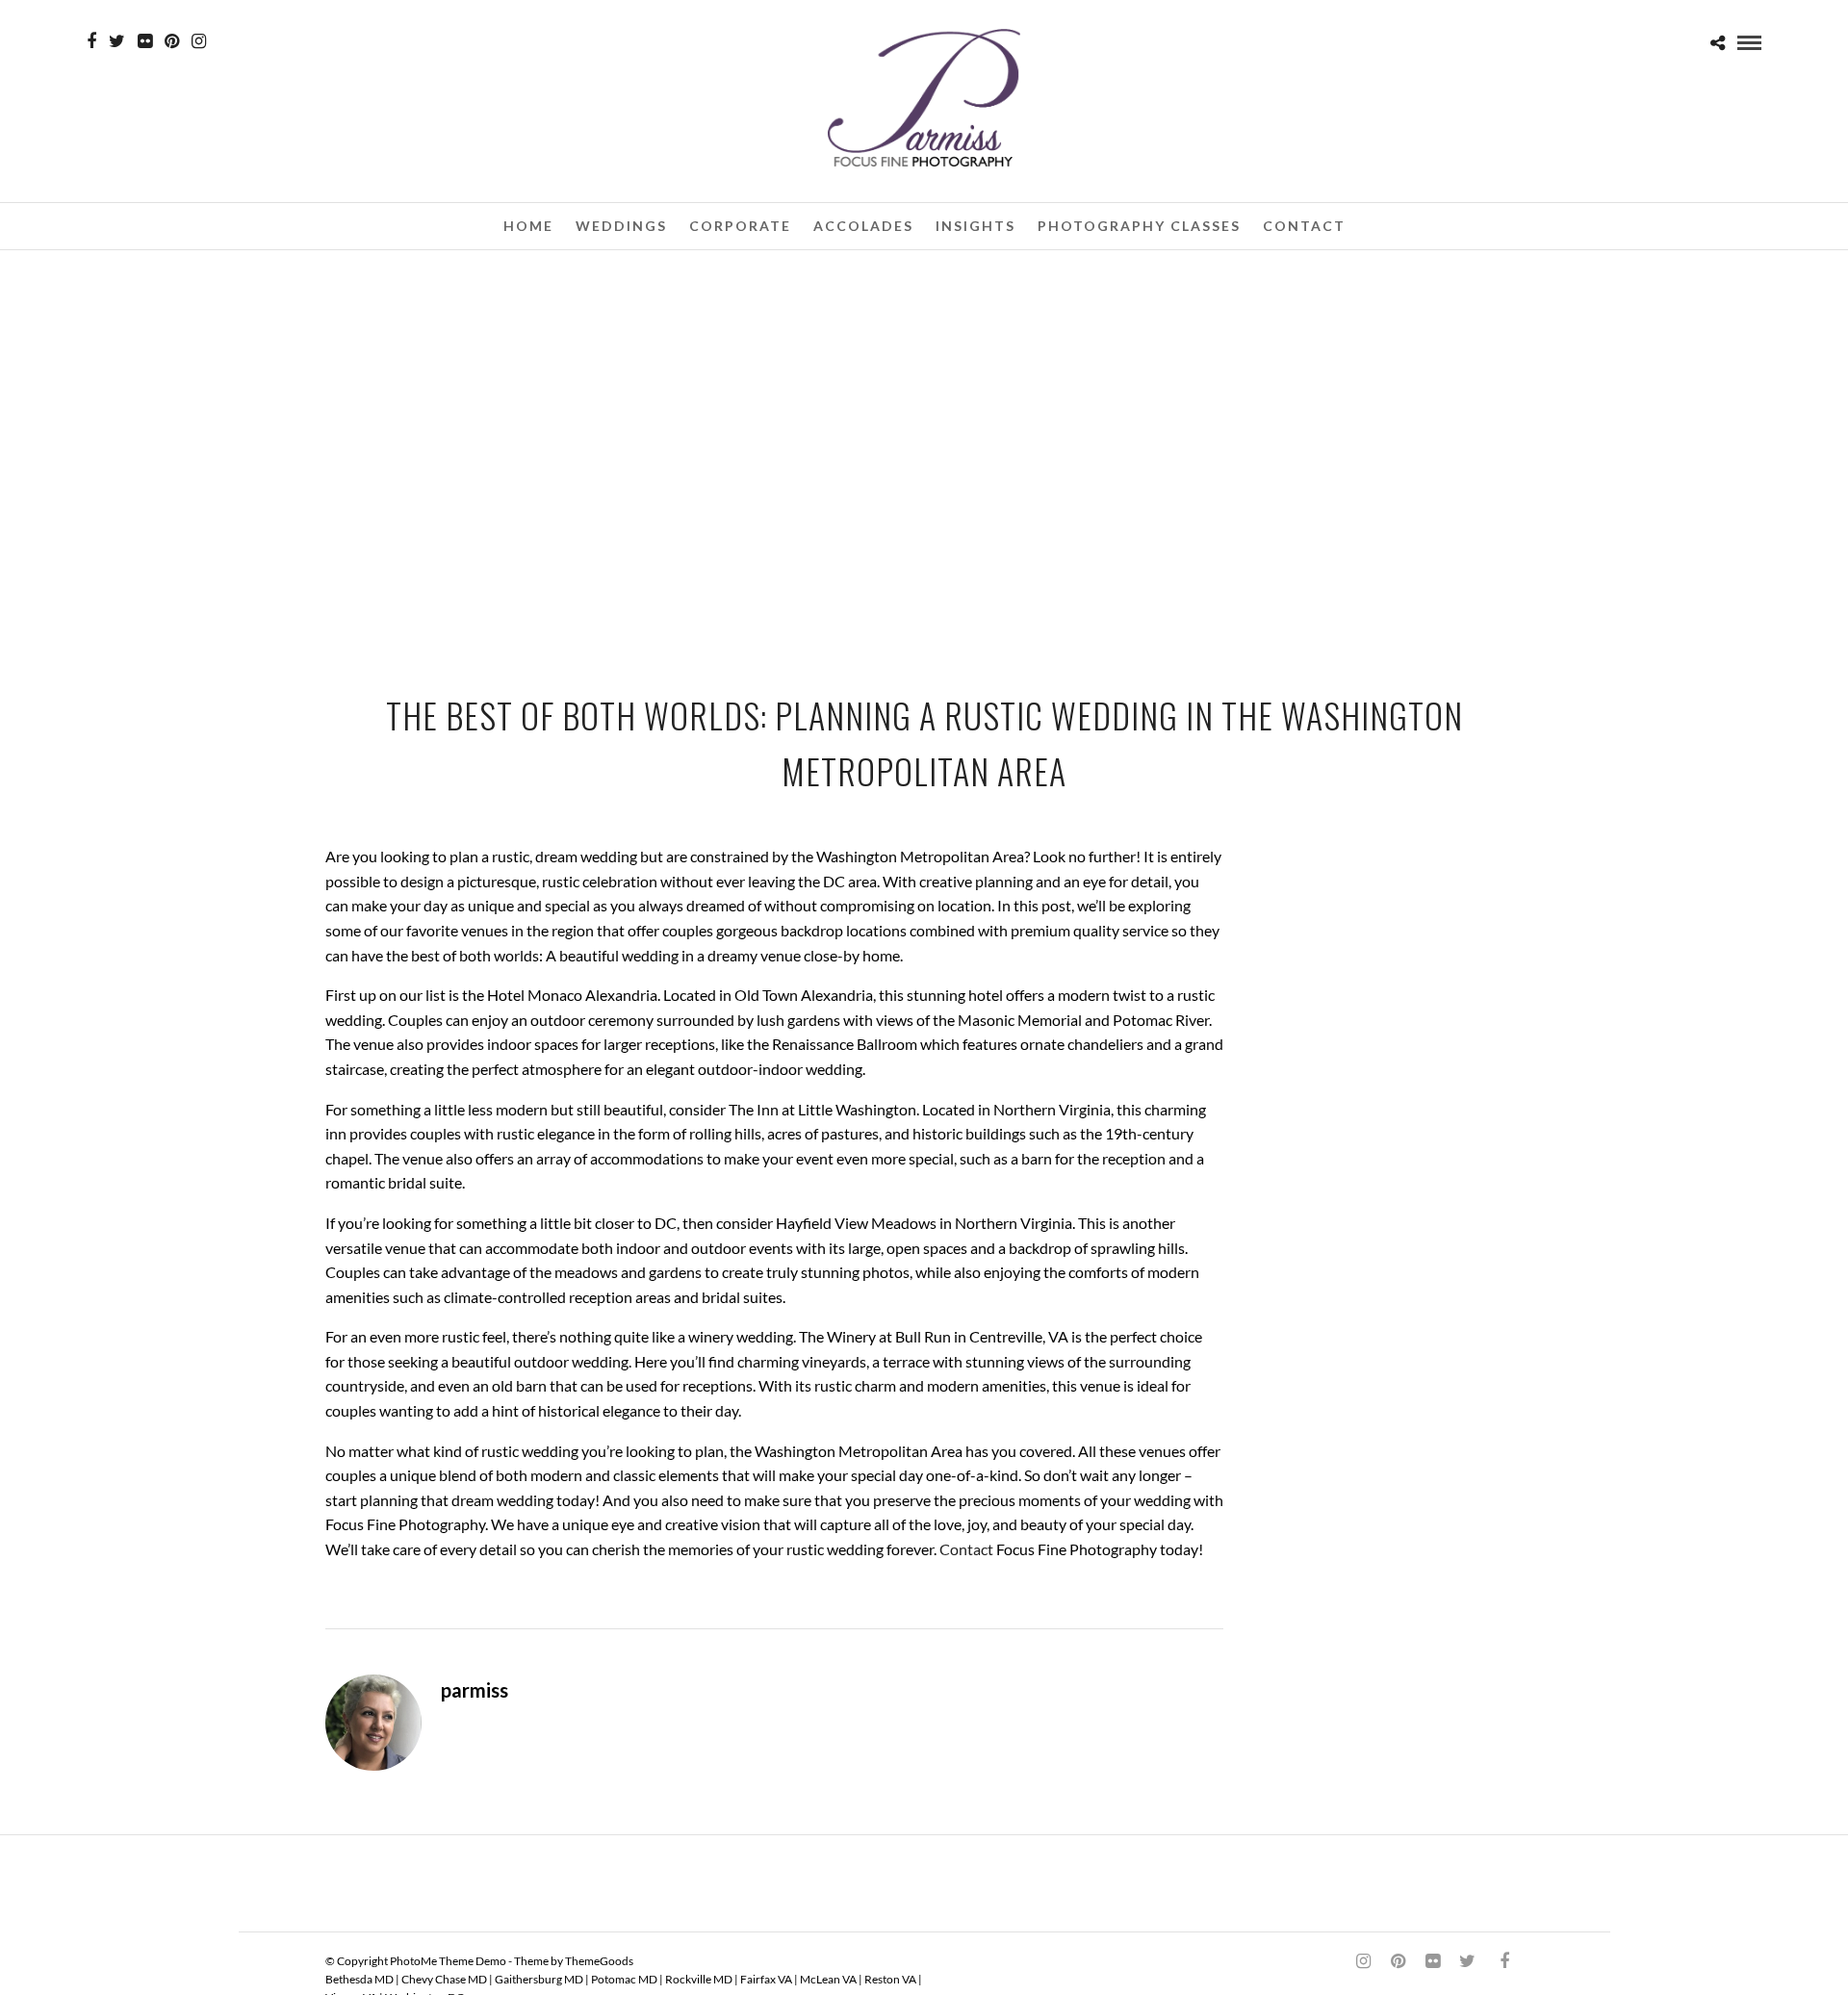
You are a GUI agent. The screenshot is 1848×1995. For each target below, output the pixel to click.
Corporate (740, 226)
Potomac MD (624, 1979)
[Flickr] (145, 41)
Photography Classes (1139, 226)
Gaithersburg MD (539, 1979)
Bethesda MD (359, 1979)
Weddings (621, 226)
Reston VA (890, 1979)
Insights (975, 226)
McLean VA (828, 1979)
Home (528, 226)
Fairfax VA (766, 1979)
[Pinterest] (172, 41)
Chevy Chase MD (444, 1979)
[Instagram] (199, 41)
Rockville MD (699, 1979)
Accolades (863, 226)
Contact (1304, 226)
